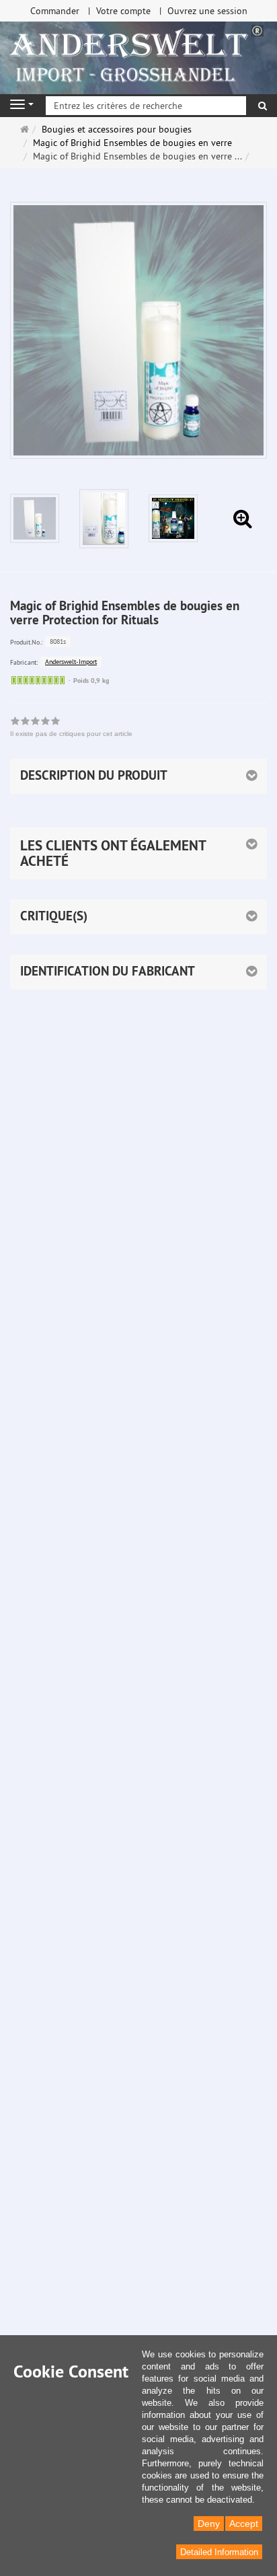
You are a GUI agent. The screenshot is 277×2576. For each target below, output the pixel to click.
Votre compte (123, 11)
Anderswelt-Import (71, 662)
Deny (209, 2524)
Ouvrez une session (207, 11)
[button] (138, 853)
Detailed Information (219, 2552)
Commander (55, 11)
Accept (244, 2524)
